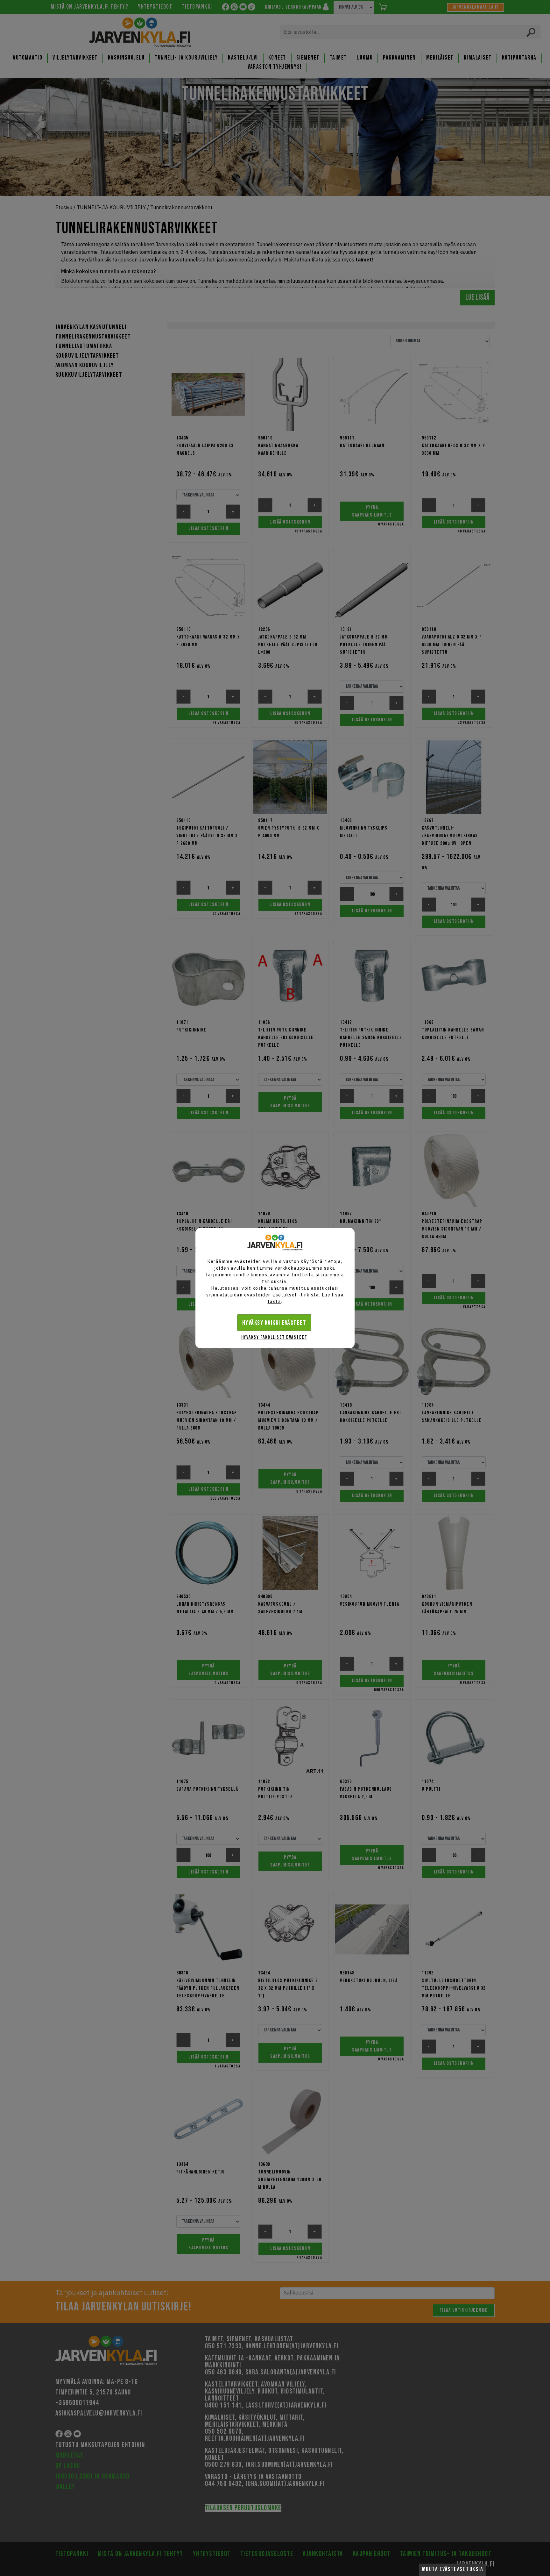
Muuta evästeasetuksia (453, 2569)
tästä (275, 1301)
